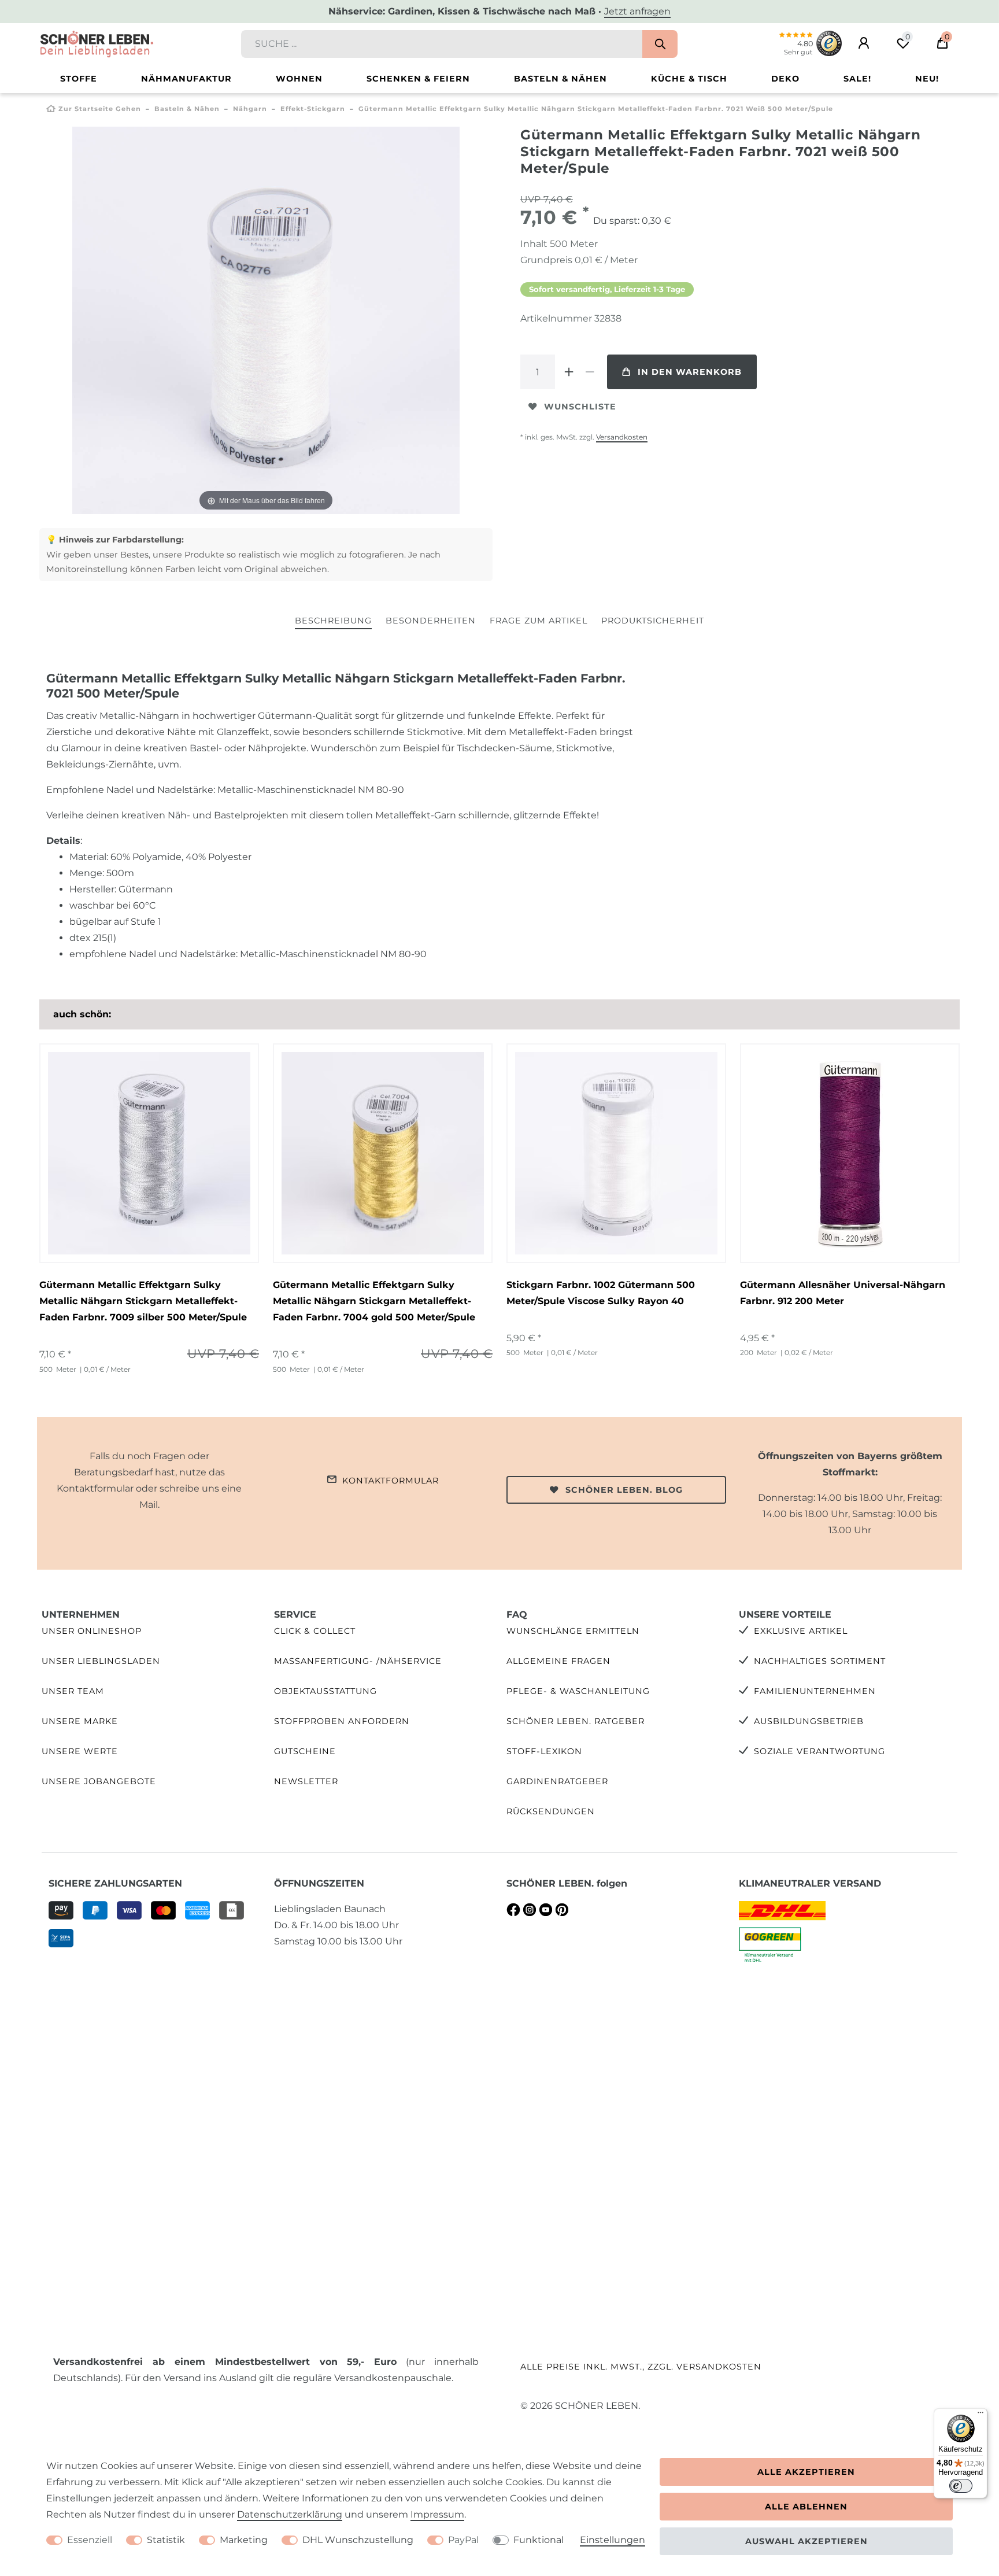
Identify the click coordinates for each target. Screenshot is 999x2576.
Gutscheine (305, 1751)
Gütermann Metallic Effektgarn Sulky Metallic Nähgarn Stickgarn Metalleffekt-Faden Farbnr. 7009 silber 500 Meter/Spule (143, 1301)
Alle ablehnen (806, 2507)
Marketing (244, 2540)
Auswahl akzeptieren (806, 2541)
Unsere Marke (80, 1721)
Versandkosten (622, 437)
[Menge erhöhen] (569, 372)
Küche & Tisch (689, 79)
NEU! (927, 79)
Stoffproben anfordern (342, 1721)
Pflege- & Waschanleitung (578, 1691)
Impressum (437, 2514)
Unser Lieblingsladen (101, 1661)
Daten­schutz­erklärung (290, 2514)
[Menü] (980, 2415)
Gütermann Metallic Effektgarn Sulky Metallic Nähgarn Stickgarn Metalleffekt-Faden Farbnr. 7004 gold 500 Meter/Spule (374, 1301)
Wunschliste (580, 407)
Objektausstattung (325, 1691)
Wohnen (299, 79)
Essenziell (90, 2540)
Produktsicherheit (653, 621)
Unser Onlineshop (92, 1631)
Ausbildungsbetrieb (809, 1721)
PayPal (463, 2540)
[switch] (961, 2486)
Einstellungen (613, 2540)
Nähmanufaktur (186, 79)
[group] (616, 1153)
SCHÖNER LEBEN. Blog (624, 1490)
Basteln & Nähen (560, 79)
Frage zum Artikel (539, 621)
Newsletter (306, 1781)
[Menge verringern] (590, 372)
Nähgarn (250, 109)
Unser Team (73, 1691)
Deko (785, 79)
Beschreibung (333, 621)
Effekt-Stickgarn (313, 109)
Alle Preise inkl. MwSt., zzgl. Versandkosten (641, 2367)
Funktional (539, 2540)
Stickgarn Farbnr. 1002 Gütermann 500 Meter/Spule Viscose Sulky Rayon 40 (601, 1293)
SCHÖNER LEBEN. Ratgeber (576, 1721)
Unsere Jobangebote (99, 1781)
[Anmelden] (864, 43)
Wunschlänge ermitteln (573, 1631)
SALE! (857, 79)
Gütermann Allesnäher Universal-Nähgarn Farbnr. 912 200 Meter (843, 1293)
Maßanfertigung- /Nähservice (358, 1661)
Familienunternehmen (815, 1691)
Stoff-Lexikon (544, 1751)
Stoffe (79, 79)
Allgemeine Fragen (558, 1661)
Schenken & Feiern (418, 79)
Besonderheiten (431, 621)
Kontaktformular (391, 1481)
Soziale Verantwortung (819, 1751)
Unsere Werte (80, 1751)
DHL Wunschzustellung (358, 2540)
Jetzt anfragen (637, 11)
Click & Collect (315, 1631)
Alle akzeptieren (806, 2472)
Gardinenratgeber (557, 1781)
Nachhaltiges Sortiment (820, 1661)
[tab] (333, 621)
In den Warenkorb (690, 372)
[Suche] (660, 44)
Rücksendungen (551, 1811)
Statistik (166, 2540)
